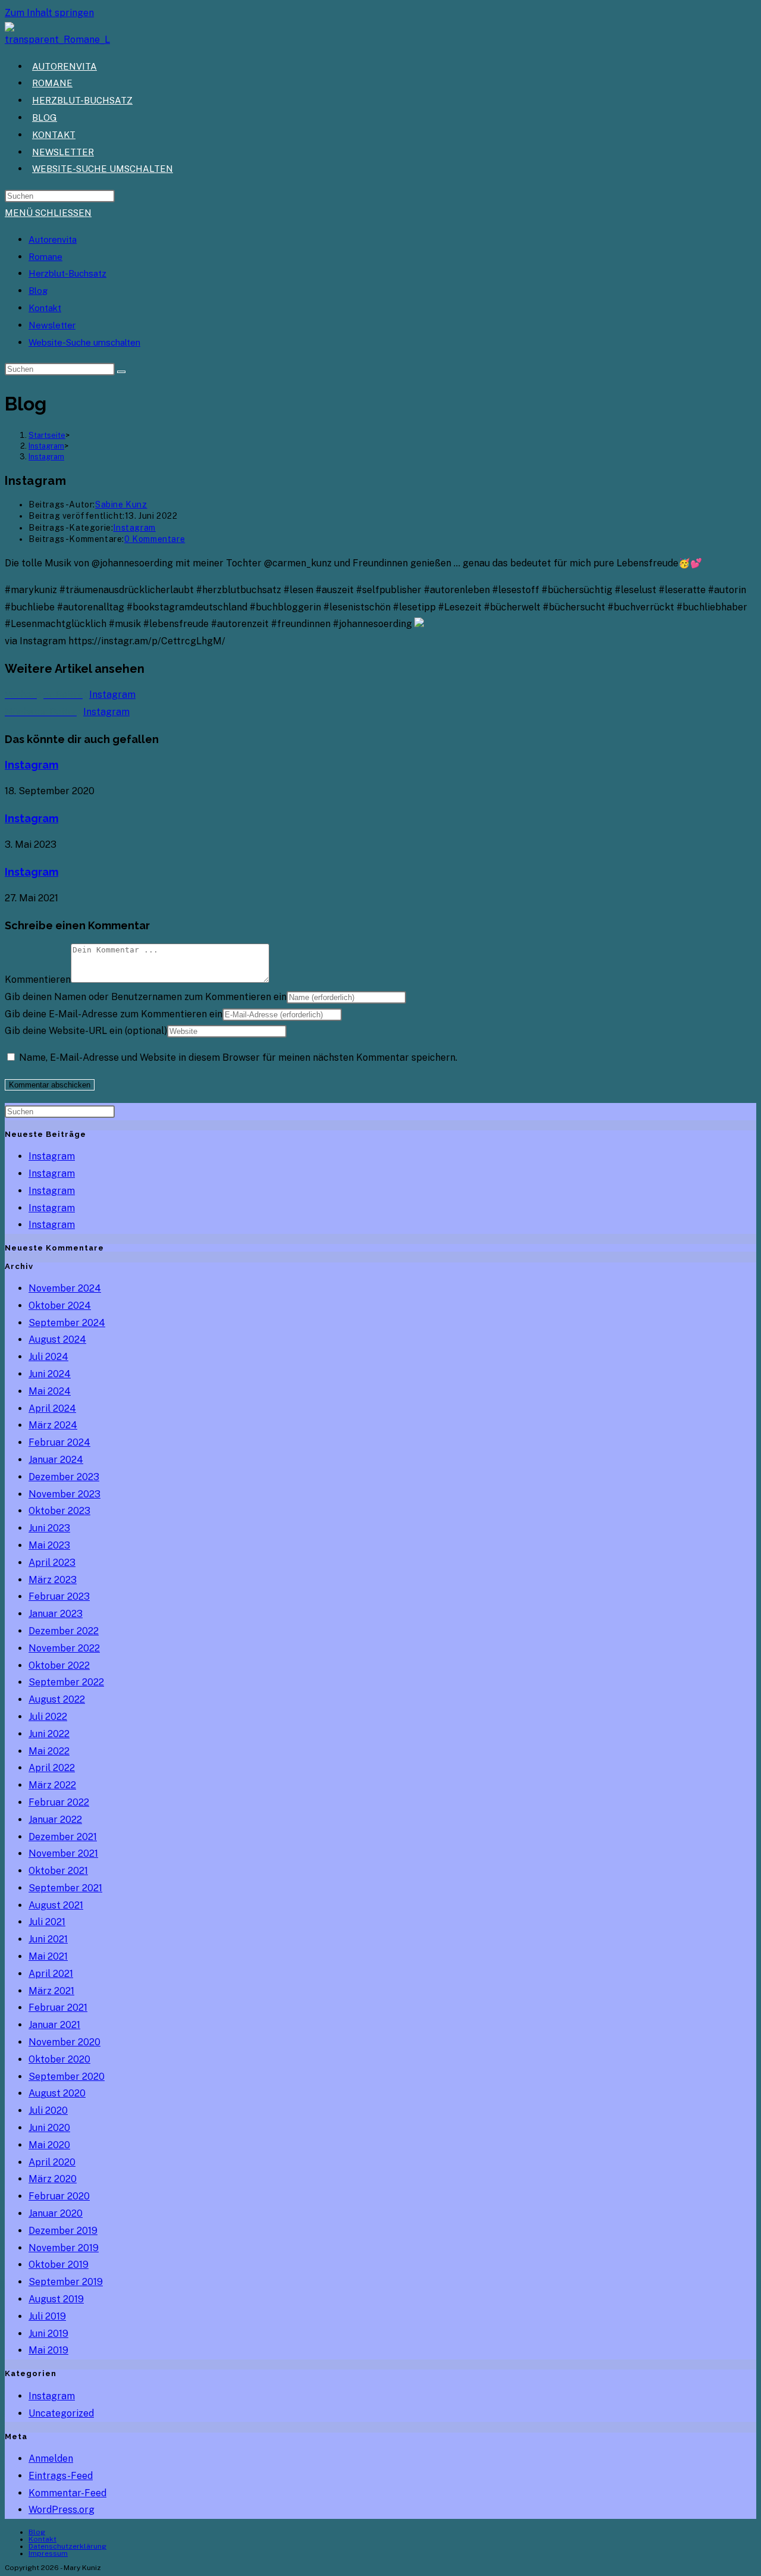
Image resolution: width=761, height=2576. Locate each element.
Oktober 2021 (58, 1871)
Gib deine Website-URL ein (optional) (86, 1031)
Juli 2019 (47, 2316)
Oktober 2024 (60, 1306)
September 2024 (67, 1323)
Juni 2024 (50, 1374)
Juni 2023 (49, 1528)
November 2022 (64, 1648)
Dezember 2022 (64, 1631)
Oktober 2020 (59, 2059)
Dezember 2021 (63, 1837)
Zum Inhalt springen (49, 13)
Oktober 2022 (59, 1665)
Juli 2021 (47, 1922)
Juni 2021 (48, 1939)
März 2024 (53, 1425)
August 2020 (57, 2093)
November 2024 (65, 1288)
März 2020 (53, 2179)
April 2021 (51, 1974)
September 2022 (66, 1682)
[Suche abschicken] (121, 372)
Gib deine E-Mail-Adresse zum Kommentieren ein (114, 1014)
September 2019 (66, 2282)
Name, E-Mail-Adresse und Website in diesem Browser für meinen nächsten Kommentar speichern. (238, 1057)
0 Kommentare (155, 539)
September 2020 (67, 2077)
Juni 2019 (48, 2334)
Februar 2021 (58, 2008)
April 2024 (52, 1408)
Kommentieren (38, 980)
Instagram (46, 457)
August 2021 (56, 1905)
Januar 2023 (56, 1614)
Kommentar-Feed (67, 2493)
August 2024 (57, 1339)
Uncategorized (61, 2413)
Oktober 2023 (59, 1511)
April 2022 (52, 1768)
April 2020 (52, 2162)
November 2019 (64, 2248)
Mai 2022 (49, 1751)
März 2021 (51, 1991)
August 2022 (57, 1699)
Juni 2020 (49, 2128)
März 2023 (53, 1580)
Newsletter (52, 325)
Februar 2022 (59, 1802)
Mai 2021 (48, 1956)
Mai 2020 (49, 2145)
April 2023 (52, 1563)
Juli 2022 (48, 1717)
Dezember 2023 (64, 1477)
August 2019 (56, 2299)
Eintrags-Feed (61, 2476)
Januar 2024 (56, 1460)
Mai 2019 (48, 2350)
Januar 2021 (54, 2025)
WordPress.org (62, 2510)
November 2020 (65, 2042)
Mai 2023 (49, 1545)
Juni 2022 (49, 1734)
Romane (45, 257)
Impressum (48, 2553)
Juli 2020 (48, 2110)
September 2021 (65, 1888)
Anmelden (51, 2459)
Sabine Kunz (121, 504)
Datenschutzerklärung (67, 2546)
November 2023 (65, 1494)
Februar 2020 (59, 2196)
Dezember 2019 (63, 2231)
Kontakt (45, 308)
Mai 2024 (50, 1391)
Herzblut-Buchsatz (67, 273)
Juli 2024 (48, 1357)
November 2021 (63, 1853)
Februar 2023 (59, 1596)
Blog (38, 291)
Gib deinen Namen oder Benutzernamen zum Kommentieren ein (146, 997)
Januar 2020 (56, 2213)
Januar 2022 (55, 1820)
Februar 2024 (59, 1442)
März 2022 (52, 1785)
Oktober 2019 (59, 2265)
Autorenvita (53, 239)
